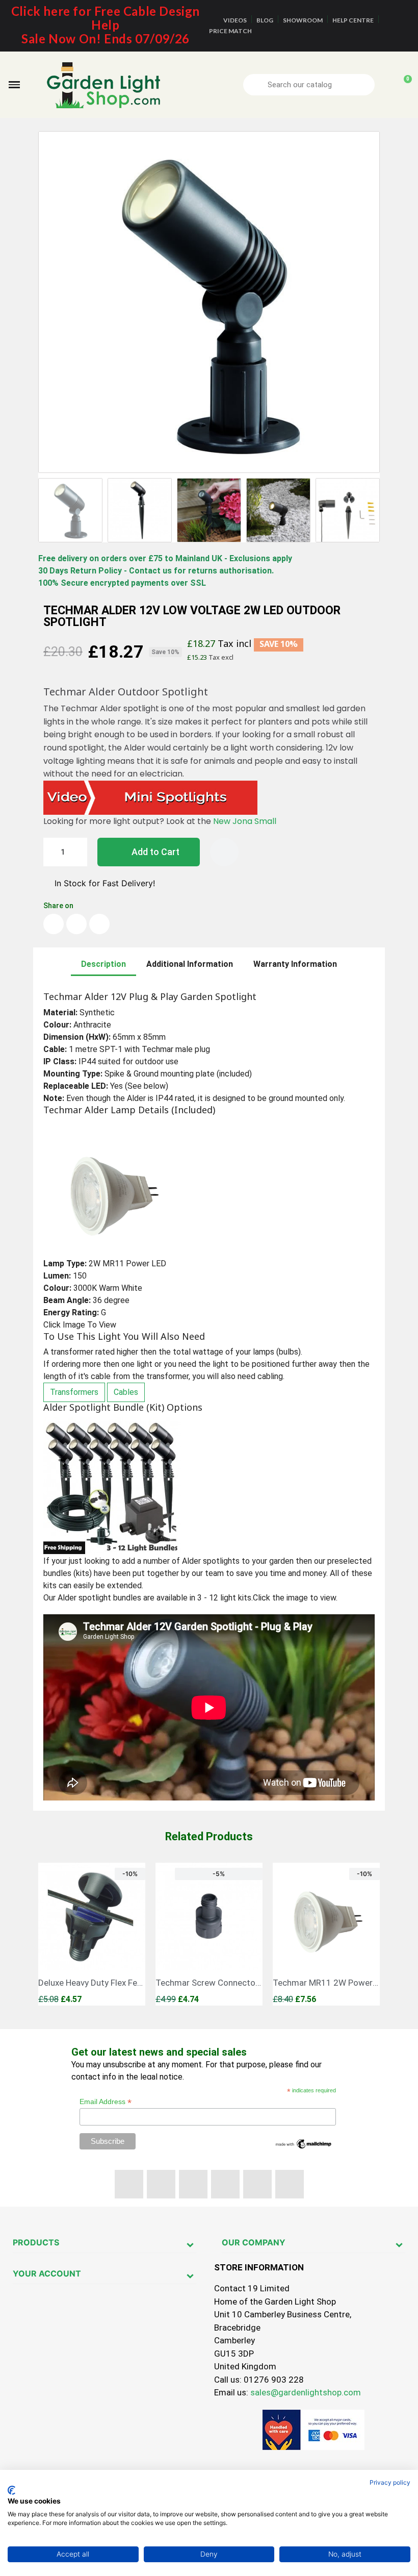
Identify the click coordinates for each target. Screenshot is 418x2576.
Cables (126, 1392)
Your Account (47, 2273)
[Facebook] (129, 2184)
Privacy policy (390, 2482)
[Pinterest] (225, 2184)
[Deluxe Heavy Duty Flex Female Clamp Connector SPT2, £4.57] (92, 1934)
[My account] (386, 85)
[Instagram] (290, 2184)
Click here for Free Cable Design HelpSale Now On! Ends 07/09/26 (106, 25)
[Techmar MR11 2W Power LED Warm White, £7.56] (326, 1934)
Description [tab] (103, 964)
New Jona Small (246, 821)
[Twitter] (161, 2184)
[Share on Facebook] (54, 924)
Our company (254, 2242)
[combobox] (310, 85)
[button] (14, 85)
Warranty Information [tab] (295, 964)
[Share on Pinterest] (99, 924)
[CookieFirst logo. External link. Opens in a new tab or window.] (11, 2490)
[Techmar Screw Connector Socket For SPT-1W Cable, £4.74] (209, 1934)
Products (36, 2242)
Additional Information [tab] (190, 964)
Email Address (106, 2102)
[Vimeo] (257, 2184)
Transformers (74, 1392)
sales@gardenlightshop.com (306, 2392)
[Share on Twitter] (76, 924)
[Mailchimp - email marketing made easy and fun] (304, 2143)
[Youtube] (193, 2184)
